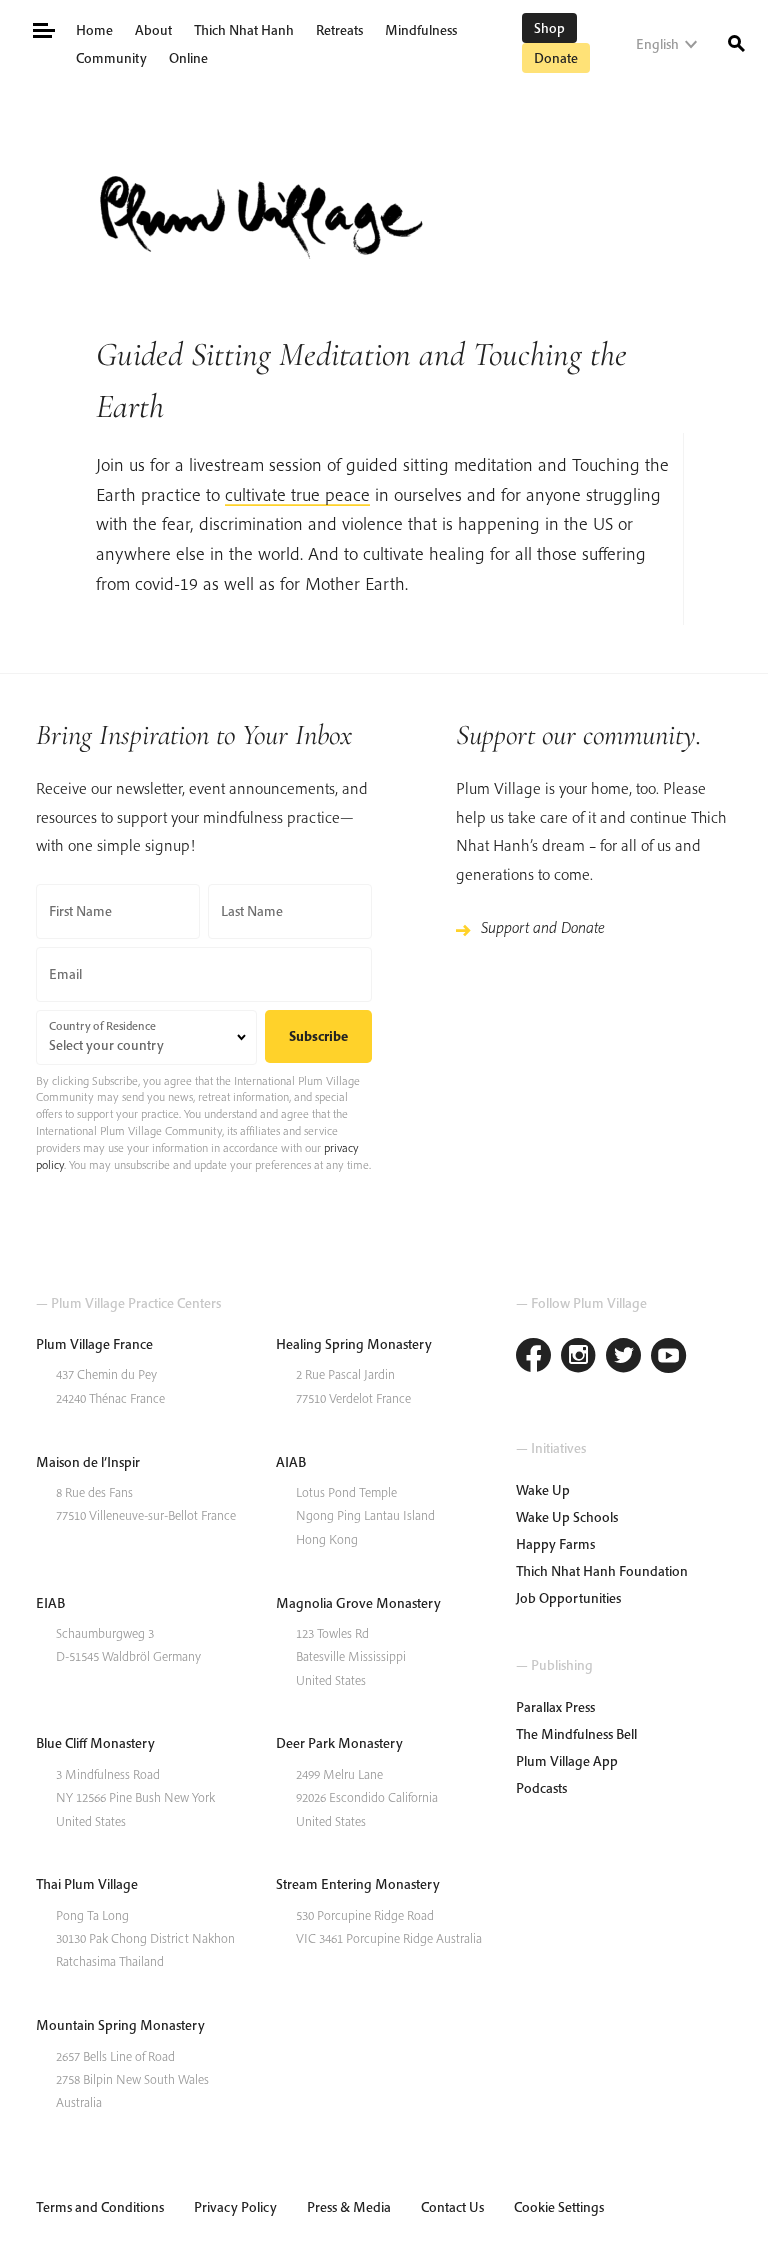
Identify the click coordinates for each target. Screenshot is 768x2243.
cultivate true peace (297, 494)
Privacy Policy (235, 2207)
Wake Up (543, 1490)
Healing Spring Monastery (354, 1344)
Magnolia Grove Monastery (358, 1603)
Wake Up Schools (567, 1517)
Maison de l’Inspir (88, 1462)
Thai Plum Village (87, 1884)
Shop (549, 28)
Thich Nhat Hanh (244, 30)
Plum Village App (567, 1761)
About (153, 30)
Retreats (339, 30)
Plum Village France (94, 1344)
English (657, 44)
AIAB (291, 1462)
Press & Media (349, 2207)
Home (94, 30)
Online (188, 58)
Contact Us (452, 2207)
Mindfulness (421, 30)
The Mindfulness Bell (576, 1734)
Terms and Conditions (100, 2207)
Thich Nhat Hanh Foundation (602, 1571)
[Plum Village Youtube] (668, 1357)
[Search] (736, 42)
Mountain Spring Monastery (120, 2025)
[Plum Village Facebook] (533, 1357)
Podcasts (541, 1788)
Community (111, 58)
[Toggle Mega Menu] (42, 28)
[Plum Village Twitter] (623, 1357)
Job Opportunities (568, 1598)
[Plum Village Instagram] (578, 1357)
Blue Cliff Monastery (95, 1743)
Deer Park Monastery (339, 1743)
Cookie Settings (559, 2207)
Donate (556, 58)
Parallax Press (555, 1707)
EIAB (50, 1603)
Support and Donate (543, 927)
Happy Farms (555, 1544)
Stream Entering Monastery (358, 1884)
